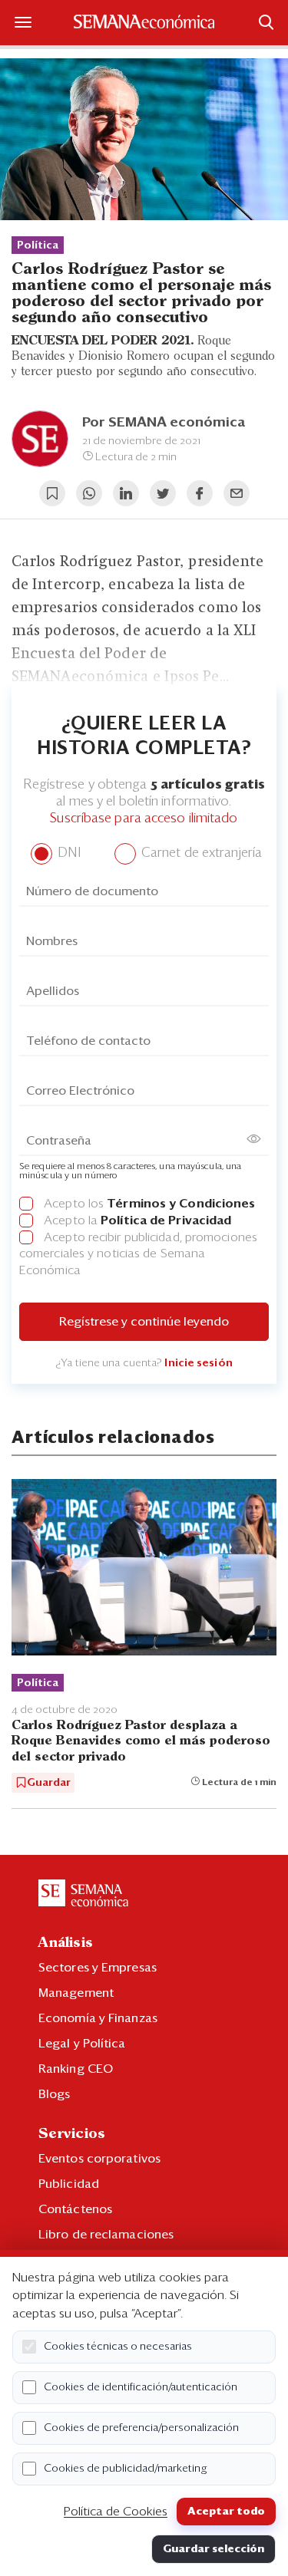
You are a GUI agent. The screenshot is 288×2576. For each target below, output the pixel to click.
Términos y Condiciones (181, 1204)
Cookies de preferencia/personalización (141, 2428)
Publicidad (69, 2184)
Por (164, 423)
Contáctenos (75, 2209)
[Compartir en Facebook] (200, 493)
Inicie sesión (198, 1363)
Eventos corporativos (99, 2159)
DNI (67, 853)
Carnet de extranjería (200, 853)
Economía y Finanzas (98, 2018)
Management (76, 1993)
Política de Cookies (116, 2512)
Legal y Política (82, 2044)
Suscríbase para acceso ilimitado (144, 819)
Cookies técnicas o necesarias (118, 2347)
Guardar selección (214, 2549)
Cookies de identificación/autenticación (141, 2387)
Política (38, 245)
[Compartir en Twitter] (163, 493)
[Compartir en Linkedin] (126, 493)
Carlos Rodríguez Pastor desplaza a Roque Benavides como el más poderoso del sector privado (141, 1741)
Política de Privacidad (166, 1220)
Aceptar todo (226, 2512)
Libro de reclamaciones (106, 2235)
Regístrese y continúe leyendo (144, 1322)
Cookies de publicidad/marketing (126, 2469)
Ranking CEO (76, 2069)
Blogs (55, 2094)
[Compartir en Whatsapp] (89, 493)
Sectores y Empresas (98, 1968)
